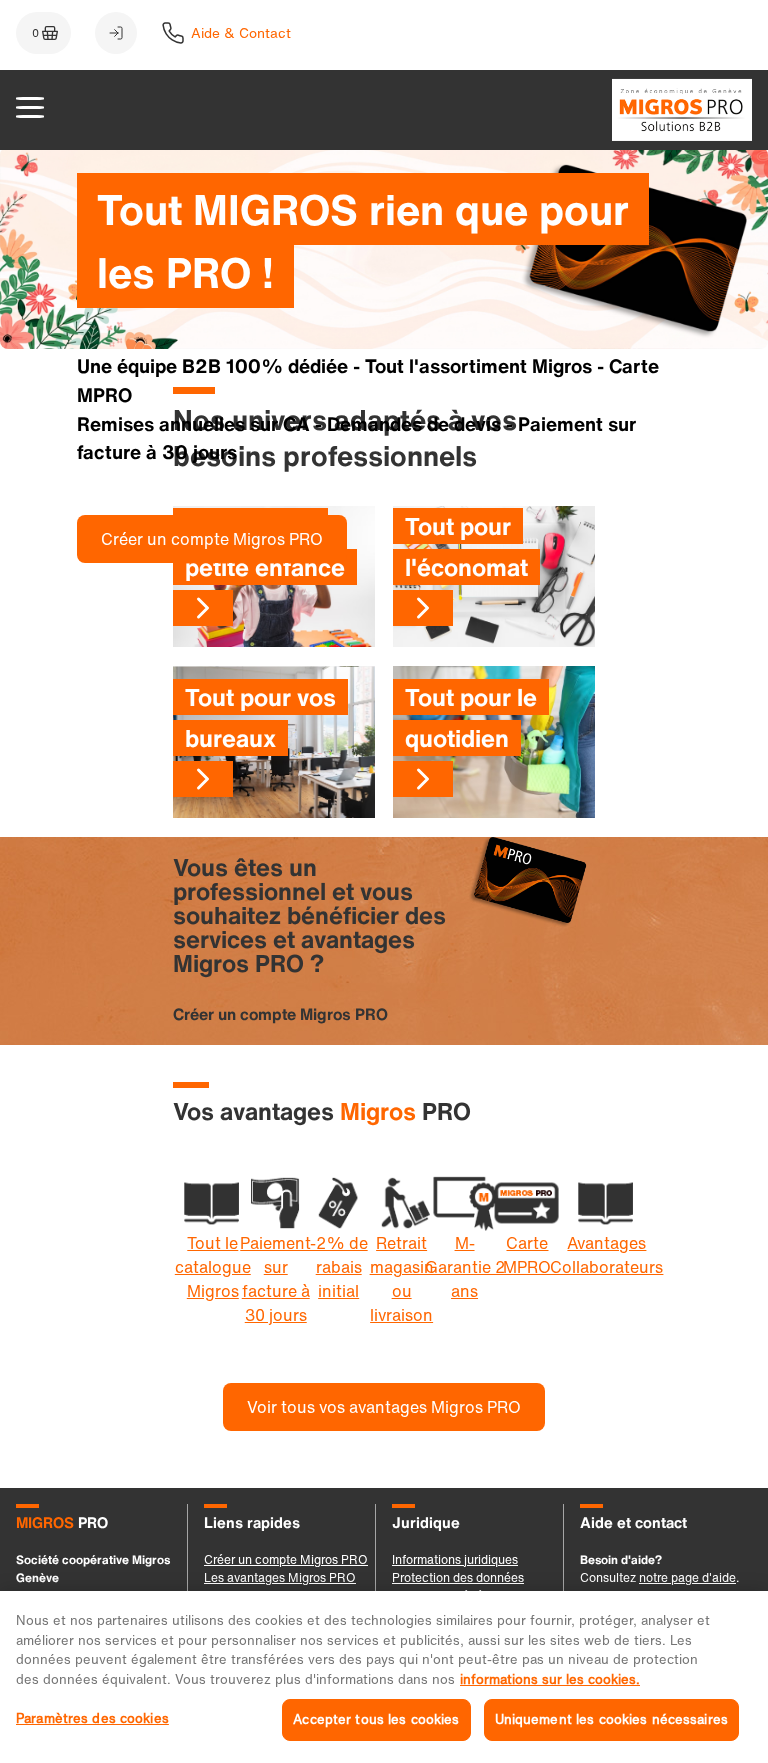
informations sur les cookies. (550, 1679)
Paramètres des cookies (92, 1718)
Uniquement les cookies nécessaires (611, 1719)
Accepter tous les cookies (376, 1719)
